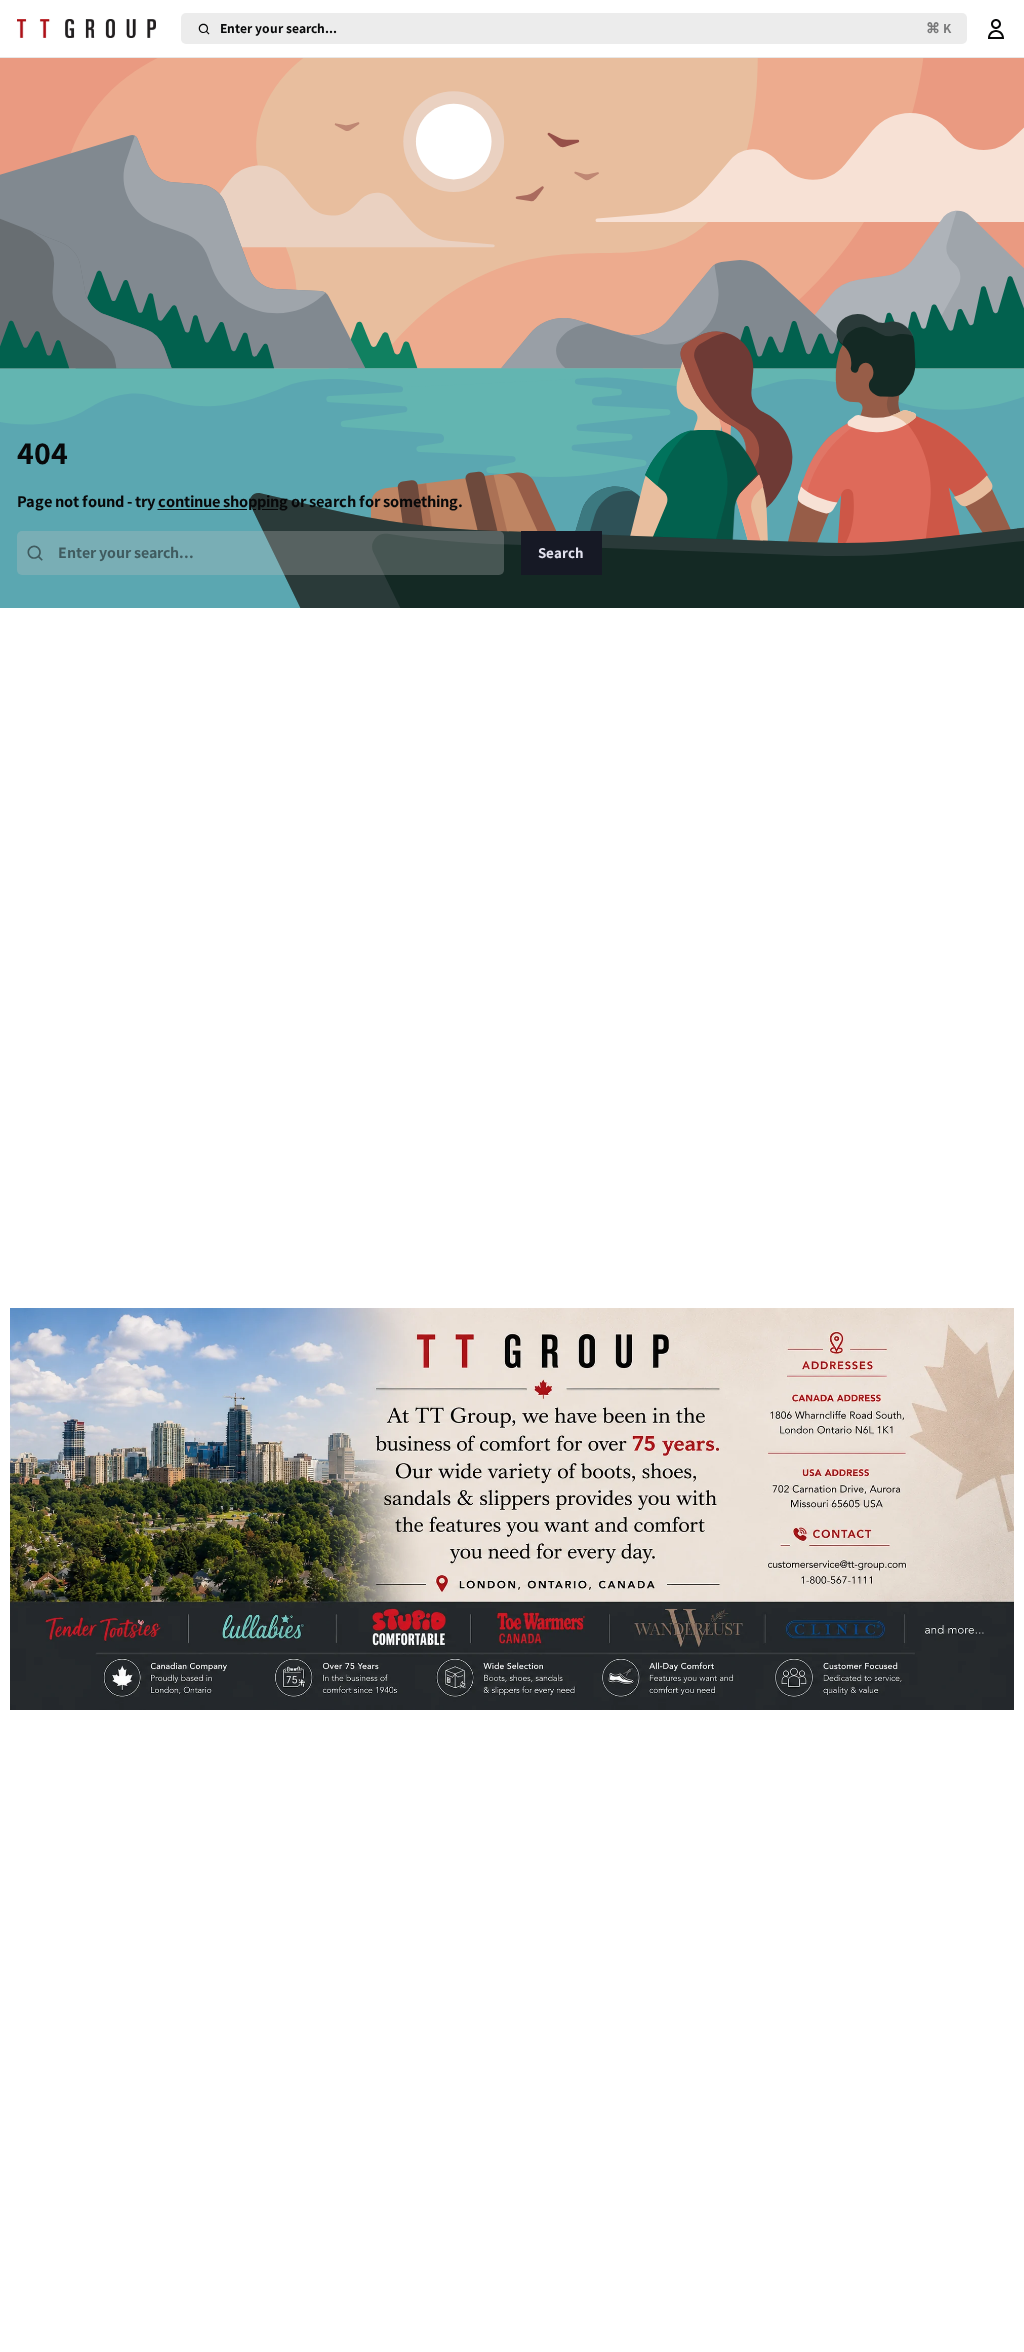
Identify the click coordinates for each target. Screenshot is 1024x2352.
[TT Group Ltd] (95, 29)
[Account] (996, 28)
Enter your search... (585, 28)
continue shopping (223, 501)
